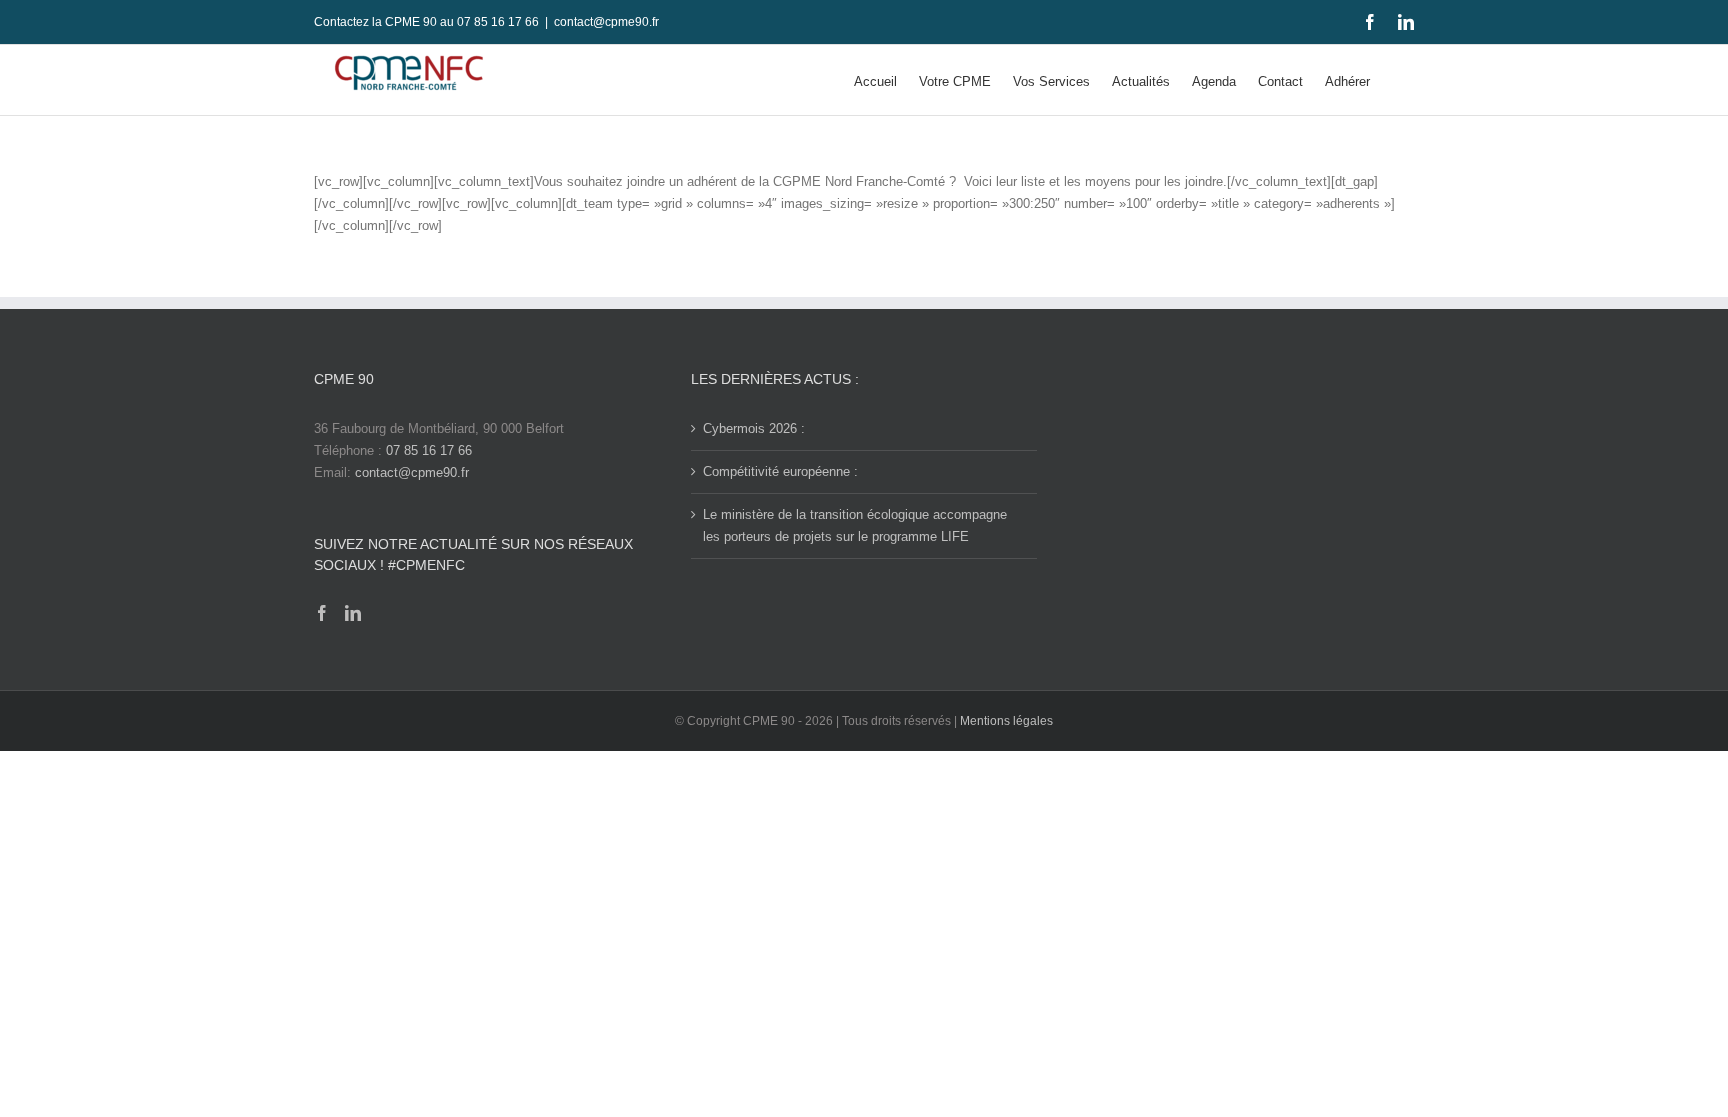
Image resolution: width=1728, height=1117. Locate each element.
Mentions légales (1006, 721)
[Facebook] (322, 613)
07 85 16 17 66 (429, 450)
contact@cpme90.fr (606, 22)
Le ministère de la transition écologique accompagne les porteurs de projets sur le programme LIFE (855, 525)
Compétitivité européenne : (780, 471)
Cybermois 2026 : (754, 428)
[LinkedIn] (353, 613)
